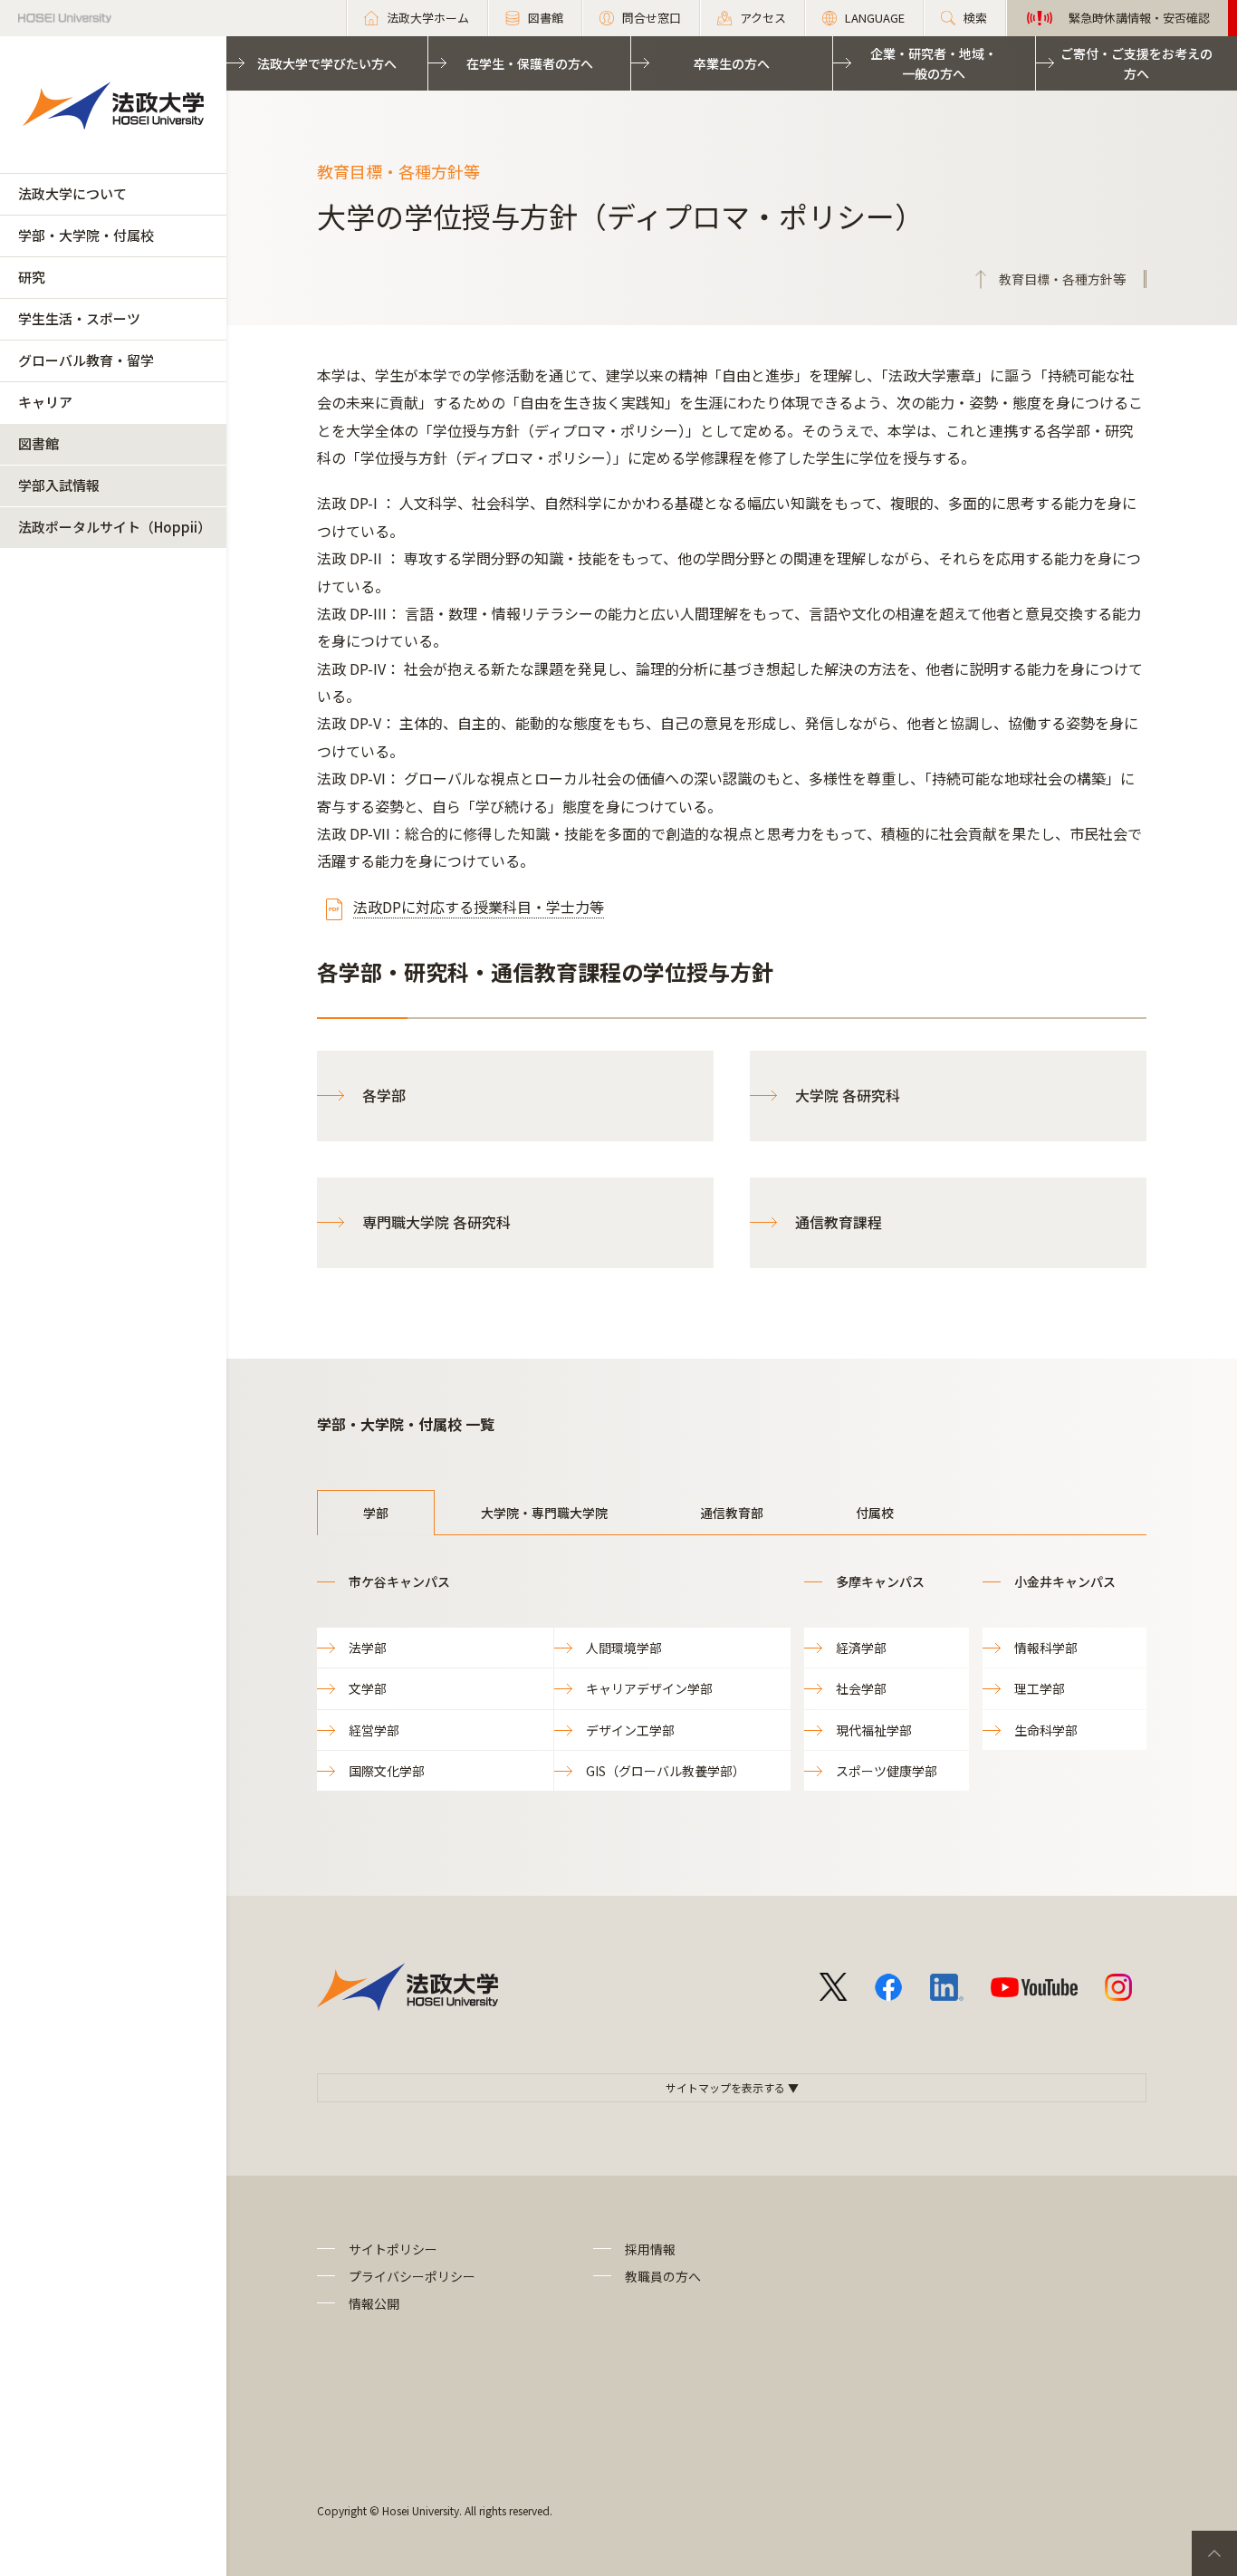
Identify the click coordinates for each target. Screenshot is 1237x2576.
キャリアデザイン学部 (649, 1688)
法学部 (368, 1648)
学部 (376, 1513)
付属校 (875, 1513)
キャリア (45, 402)
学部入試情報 (59, 485)
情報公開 (374, 2303)
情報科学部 (1046, 1648)
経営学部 (374, 1730)
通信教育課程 (839, 1222)
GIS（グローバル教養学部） (666, 1771)
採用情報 (650, 2249)
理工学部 (1040, 1688)
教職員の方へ (663, 2276)
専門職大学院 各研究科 (436, 1222)
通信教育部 (732, 1513)
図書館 (38, 443)
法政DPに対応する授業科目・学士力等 (479, 907)
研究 (32, 277)
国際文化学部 (387, 1771)
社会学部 (861, 1688)
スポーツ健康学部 (887, 1771)
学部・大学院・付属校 (86, 235)
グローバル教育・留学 (86, 360)
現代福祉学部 (874, 1730)
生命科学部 (1046, 1730)
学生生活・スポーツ (79, 318)
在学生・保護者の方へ (530, 63)
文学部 (368, 1688)
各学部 (384, 1095)
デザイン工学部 (630, 1730)
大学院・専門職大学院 (544, 1513)
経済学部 (861, 1648)
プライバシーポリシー (412, 2276)
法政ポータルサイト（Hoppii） (115, 527)
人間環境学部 (624, 1648)
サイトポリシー (393, 2249)
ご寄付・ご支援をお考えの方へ (1136, 63)
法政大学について (72, 193)
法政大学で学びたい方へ (327, 63)
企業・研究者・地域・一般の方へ (934, 63)
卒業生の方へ (732, 63)
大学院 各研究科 (848, 1095)
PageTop (1214, 2553)
